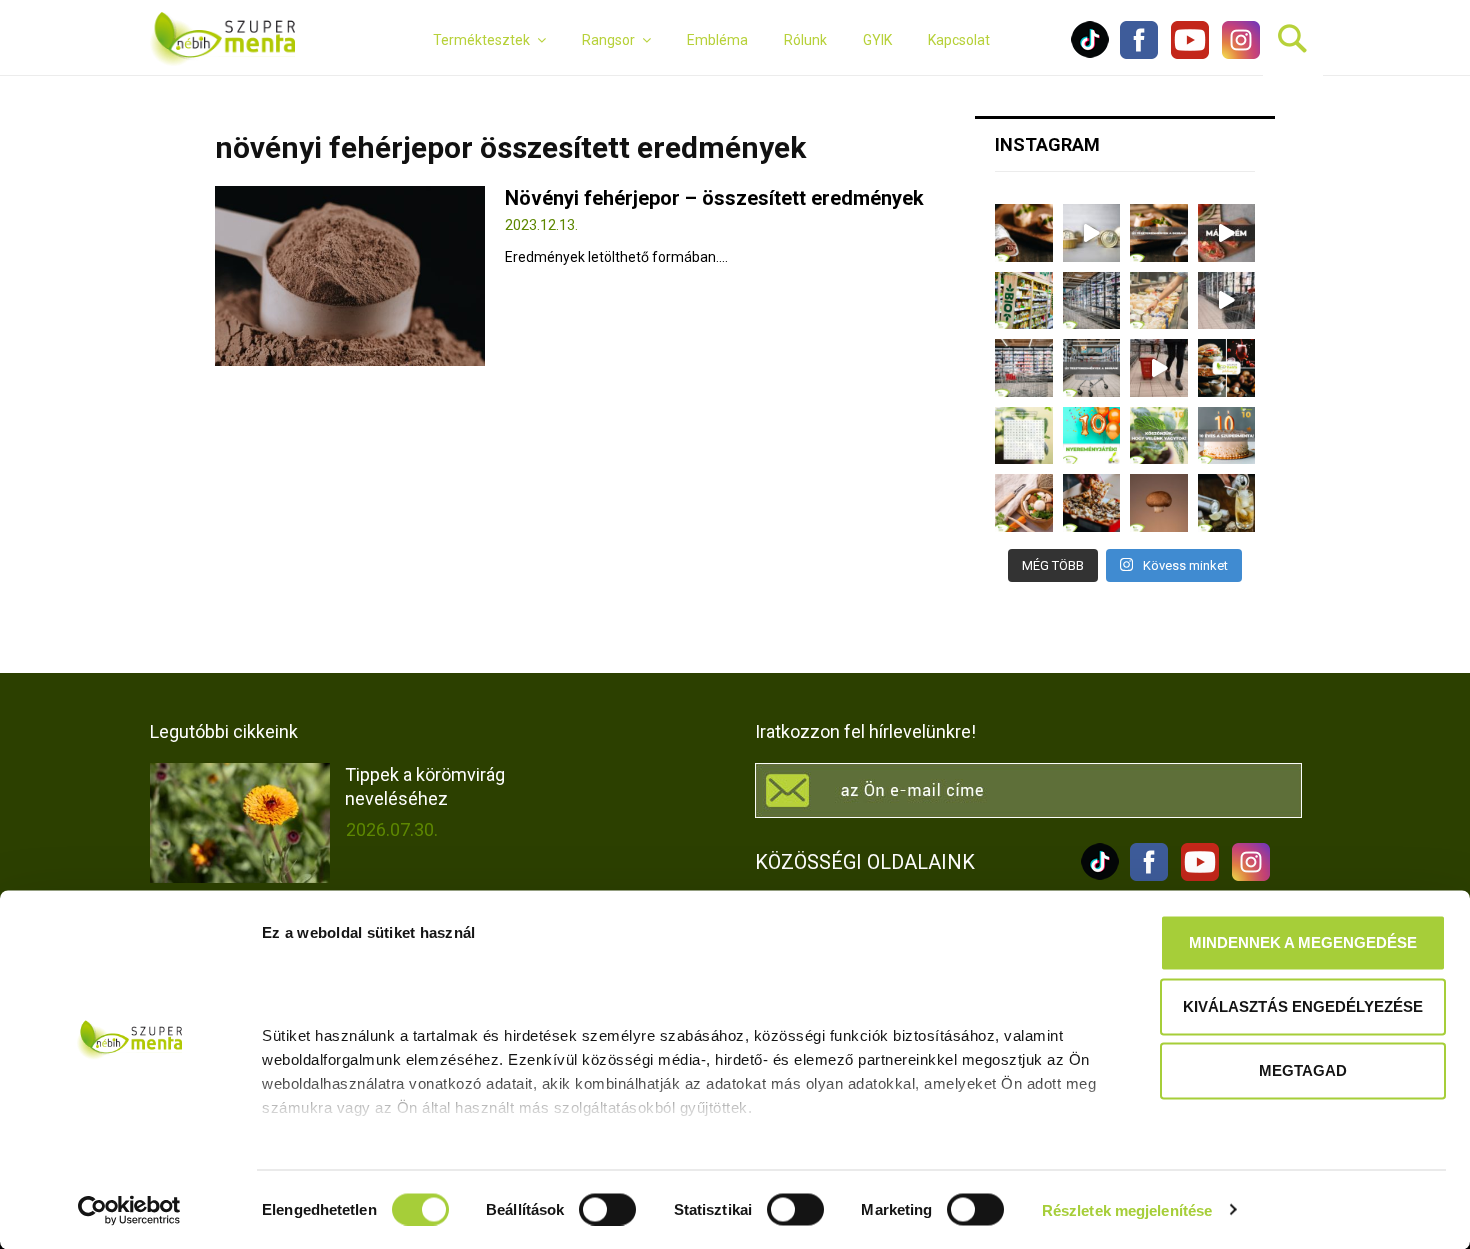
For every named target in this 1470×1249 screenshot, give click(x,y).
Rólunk (805, 40)
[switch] (607, 1209)
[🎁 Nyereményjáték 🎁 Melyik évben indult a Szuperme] (1092, 436)
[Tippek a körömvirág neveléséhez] (240, 823)
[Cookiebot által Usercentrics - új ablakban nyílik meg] (129, 1210)
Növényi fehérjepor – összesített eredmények (714, 198)
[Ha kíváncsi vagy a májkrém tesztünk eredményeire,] (1092, 233)
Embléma (717, 40)
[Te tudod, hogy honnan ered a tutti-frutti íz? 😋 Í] (1227, 503)
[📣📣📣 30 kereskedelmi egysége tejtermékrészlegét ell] (1092, 368)
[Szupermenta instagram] (1236, 54)
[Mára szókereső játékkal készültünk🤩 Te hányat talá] (1024, 436)
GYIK (877, 40)
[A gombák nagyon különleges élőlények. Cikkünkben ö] (1159, 503)
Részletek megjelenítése (1127, 1209)
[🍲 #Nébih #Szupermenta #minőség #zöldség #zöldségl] (1024, 503)
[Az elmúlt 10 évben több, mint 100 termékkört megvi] (1227, 368)
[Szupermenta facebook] (1139, 54)
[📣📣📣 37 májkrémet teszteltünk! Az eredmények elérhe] (1159, 233)
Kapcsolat (959, 40)
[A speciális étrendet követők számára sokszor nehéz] (1024, 301)
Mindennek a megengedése (1303, 942)
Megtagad (1303, 1070)
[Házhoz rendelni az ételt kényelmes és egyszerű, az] (1092, 503)
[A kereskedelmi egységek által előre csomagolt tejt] (1159, 301)
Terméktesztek (481, 40)
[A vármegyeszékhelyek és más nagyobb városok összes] (1024, 368)
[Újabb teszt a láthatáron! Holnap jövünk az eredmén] (1227, 233)
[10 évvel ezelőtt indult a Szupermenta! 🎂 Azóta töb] (1159, 436)
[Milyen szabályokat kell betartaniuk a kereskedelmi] (1092, 301)
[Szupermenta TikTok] (1090, 54)
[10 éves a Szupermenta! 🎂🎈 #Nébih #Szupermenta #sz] (1227, 436)
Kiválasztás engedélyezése (1303, 1006)
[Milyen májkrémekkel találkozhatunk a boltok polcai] (1024, 233)
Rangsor (608, 40)
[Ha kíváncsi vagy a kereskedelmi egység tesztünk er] (1227, 301)
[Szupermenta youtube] (1185, 54)
